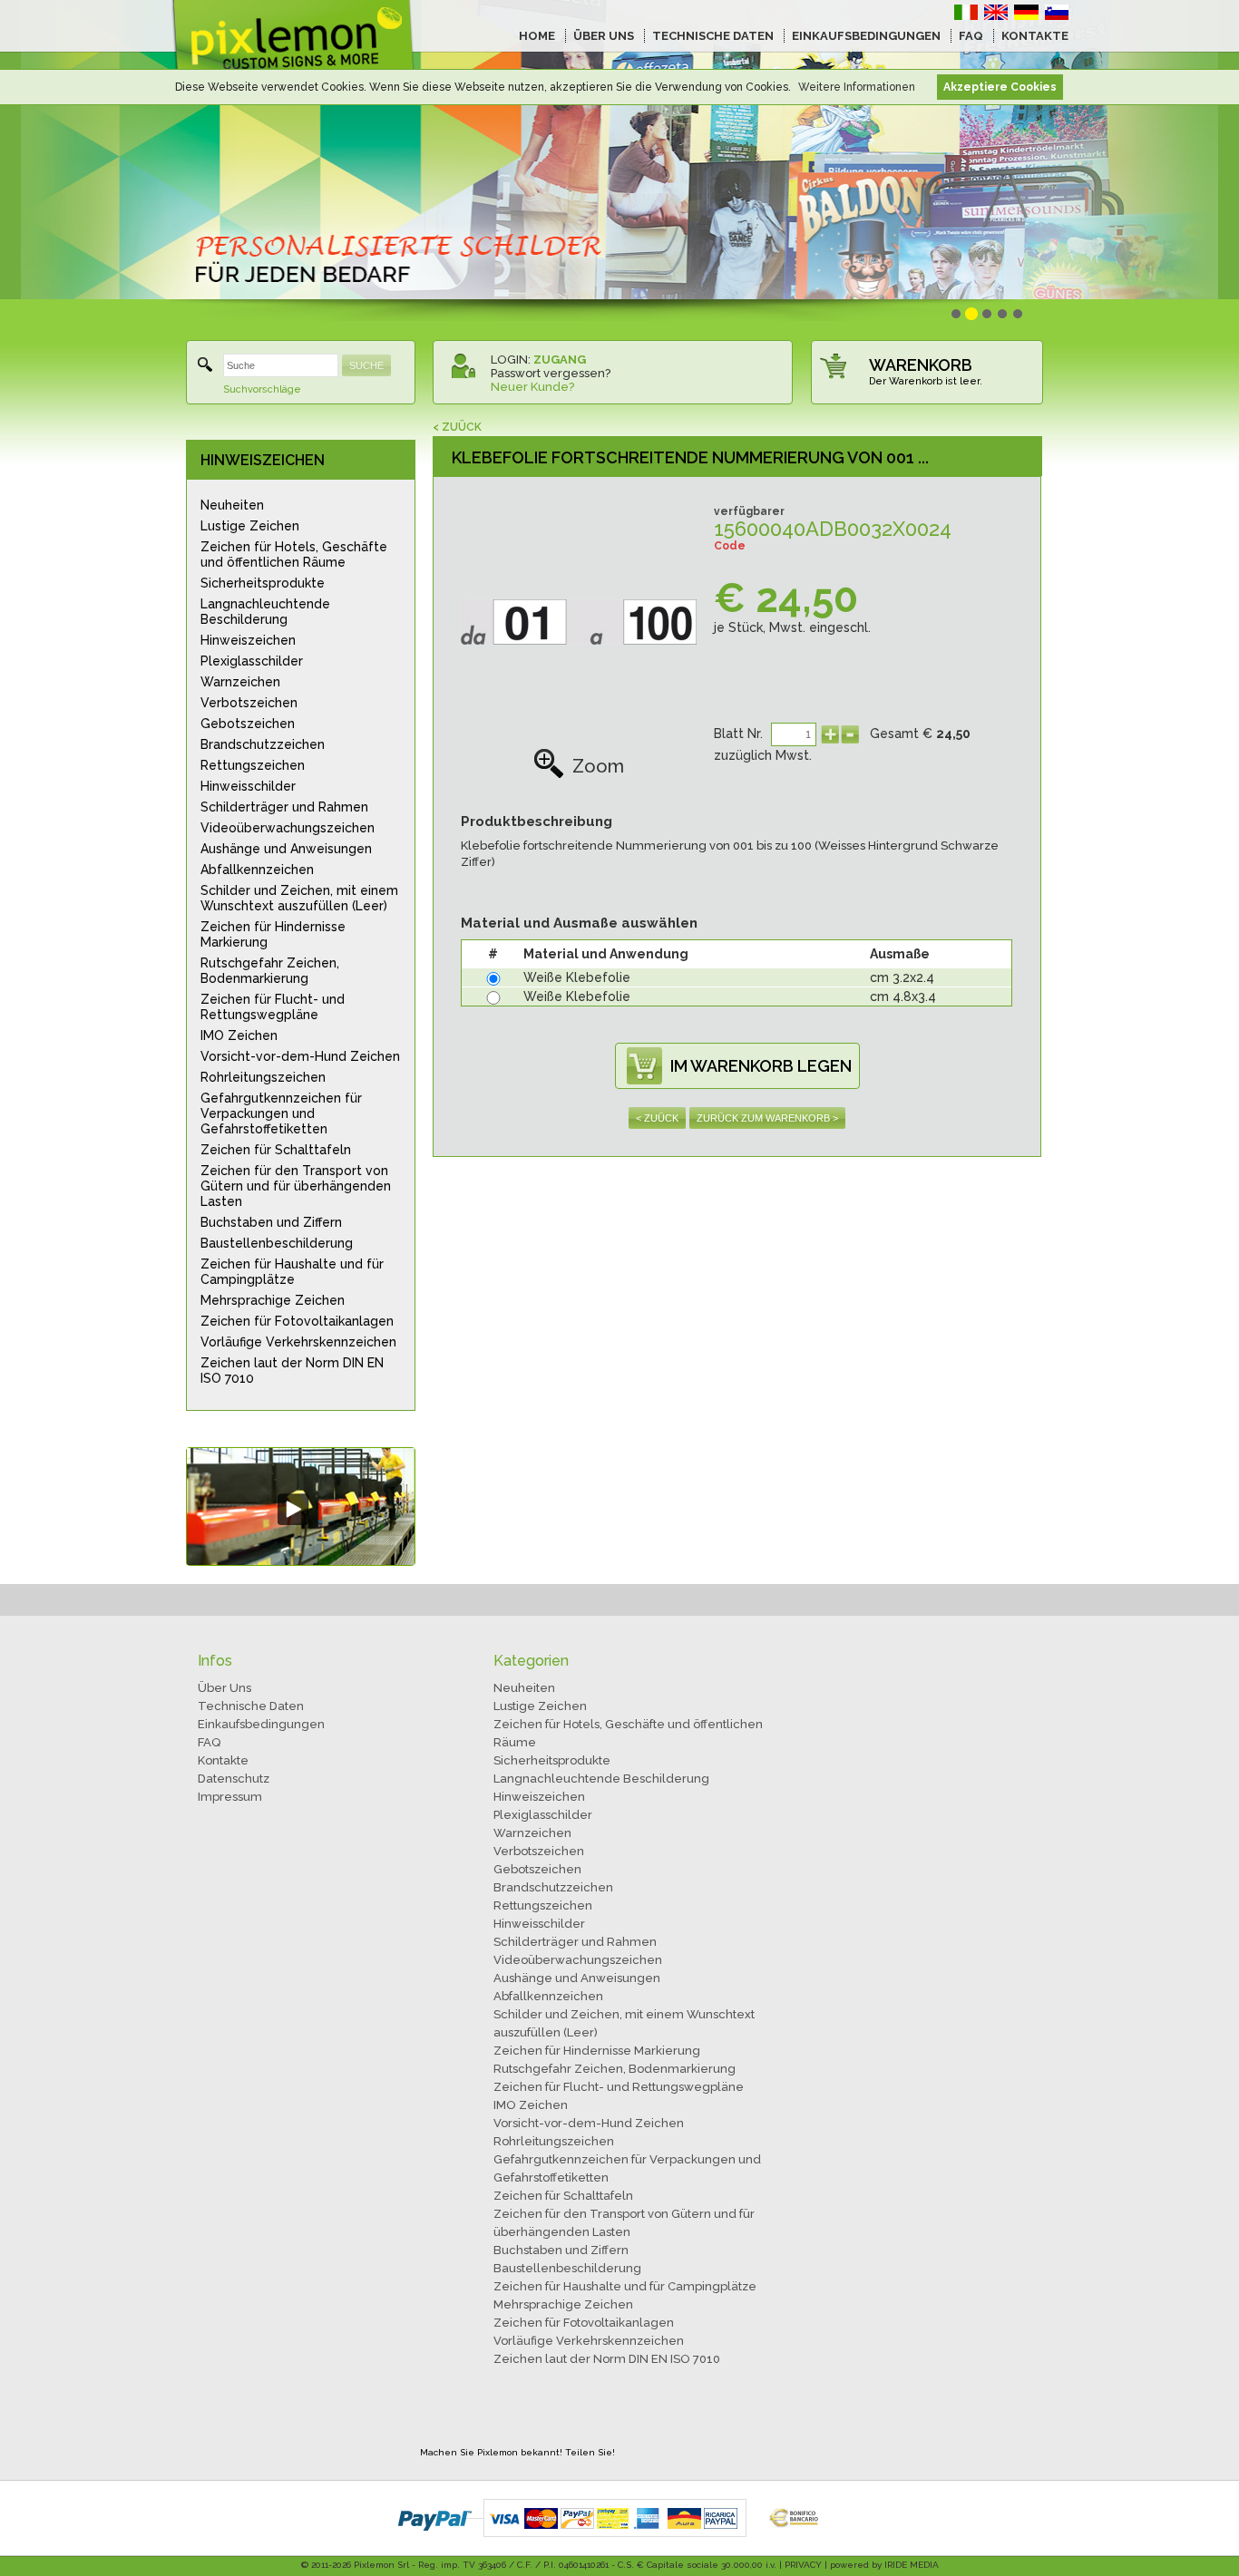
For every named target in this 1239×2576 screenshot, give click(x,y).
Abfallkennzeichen (257, 870)
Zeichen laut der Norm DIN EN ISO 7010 (292, 1371)
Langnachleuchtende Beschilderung (265, 612)
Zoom (598, 766)
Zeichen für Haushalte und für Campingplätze (292, 1272)
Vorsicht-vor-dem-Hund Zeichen (300, 1056)
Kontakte (223, 1760)
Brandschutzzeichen (263, 744)
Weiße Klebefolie (577, 977)
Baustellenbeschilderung (277, 1243)
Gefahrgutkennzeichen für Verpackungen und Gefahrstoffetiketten (281, 1113)
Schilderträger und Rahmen (284, 807)
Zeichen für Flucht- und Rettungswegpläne (273, 1007)
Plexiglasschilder (252, 661)
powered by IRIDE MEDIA (884, 2565)
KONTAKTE (1035, 36)
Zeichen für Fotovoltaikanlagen (297, 1321)
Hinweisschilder (248, 786)
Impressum (230, 1797)
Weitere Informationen (857, 87)
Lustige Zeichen (250, 526)
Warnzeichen (240, 682)
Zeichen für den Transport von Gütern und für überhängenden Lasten (296, 1186)
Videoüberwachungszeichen (288, 828)
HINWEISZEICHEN (263, 460)
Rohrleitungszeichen (263, 1077)
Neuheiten (232, 505)
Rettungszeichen (253, 765)
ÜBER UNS (604, 36)
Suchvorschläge (262, 389)
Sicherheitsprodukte (263, 583)
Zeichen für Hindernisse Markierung (273, 934)
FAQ (971, 36)
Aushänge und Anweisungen (286, 849)
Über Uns (224, 1688)
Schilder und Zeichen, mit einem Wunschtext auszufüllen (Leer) (299, 898)
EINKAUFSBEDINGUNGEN (866, 36)
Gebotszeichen (248, 724)
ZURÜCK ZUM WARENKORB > (767, 1118)
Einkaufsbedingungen (261, 1724)
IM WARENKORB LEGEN (761, 1066)
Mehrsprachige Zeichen (273, 1300)
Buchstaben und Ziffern (271, 1222)
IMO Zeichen (239, 1035)
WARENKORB (921, 365)
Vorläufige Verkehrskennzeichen (298, 1342)
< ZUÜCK (457, 427)
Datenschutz (234, 1779)
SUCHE (366, 365)
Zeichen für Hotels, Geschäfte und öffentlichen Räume (294, 554)
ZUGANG (560, 360)
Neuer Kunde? (532, 387)
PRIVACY (803, 2565)
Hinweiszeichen (248, 640)
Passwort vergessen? (551, 373)
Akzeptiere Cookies (1000, 87)
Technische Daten (251, 1706)
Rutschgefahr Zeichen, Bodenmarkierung (270, 971)
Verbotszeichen (249, 703)
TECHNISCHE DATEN (713, 36)
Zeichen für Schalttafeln (276, 1150)
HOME (537, 36)
